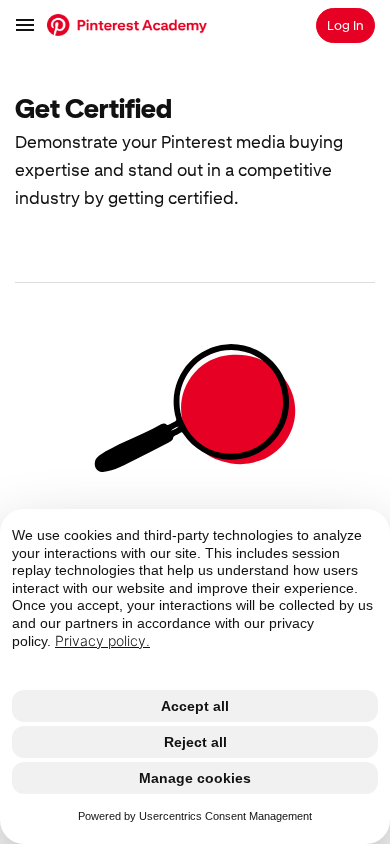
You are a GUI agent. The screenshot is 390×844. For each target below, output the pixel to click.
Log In (345, 25)
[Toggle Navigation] (26, 25)
